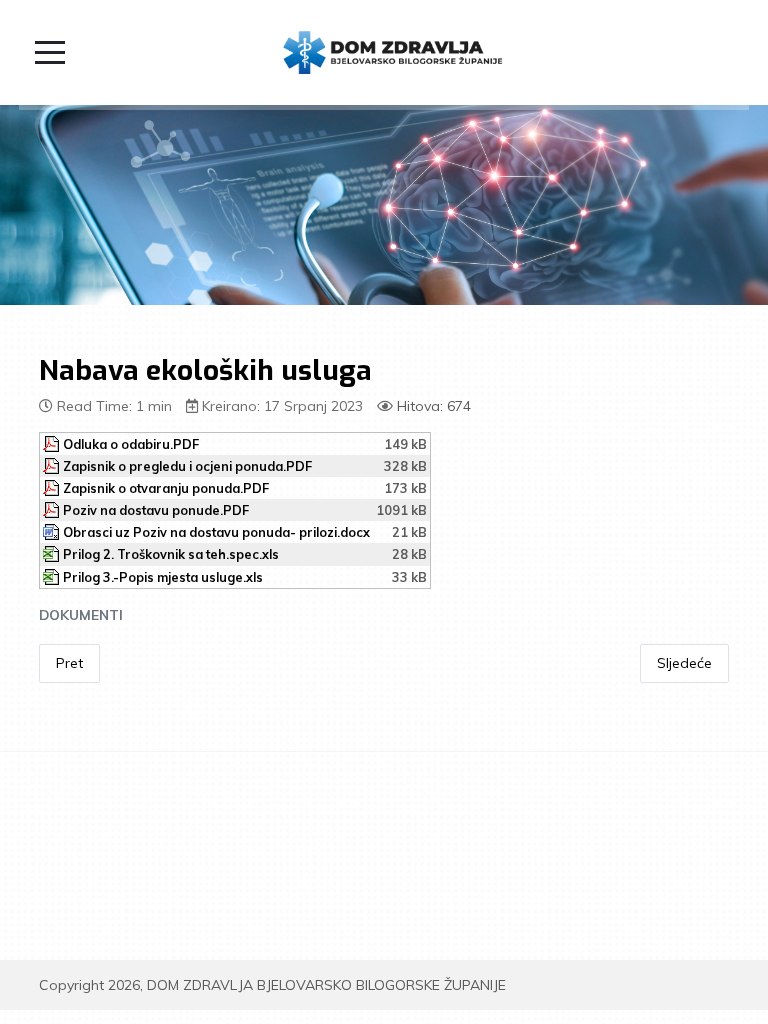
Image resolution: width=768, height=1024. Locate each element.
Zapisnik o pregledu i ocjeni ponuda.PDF (187, 466)
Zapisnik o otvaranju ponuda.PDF (166, 488)
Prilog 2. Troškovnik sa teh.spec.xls (171, 554)
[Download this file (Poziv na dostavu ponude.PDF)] (53, 510)
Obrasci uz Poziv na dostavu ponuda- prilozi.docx (216, 532)
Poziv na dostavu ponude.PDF (156, 510)
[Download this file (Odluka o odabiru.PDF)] (53, 444)
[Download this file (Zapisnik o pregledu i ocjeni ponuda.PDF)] (53, 466)
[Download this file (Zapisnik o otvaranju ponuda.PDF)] (53, 488)
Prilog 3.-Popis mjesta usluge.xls (163, 577)
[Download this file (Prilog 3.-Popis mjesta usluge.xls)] (53, 577)
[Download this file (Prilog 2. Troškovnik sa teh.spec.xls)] (53, 554)
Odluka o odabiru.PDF (131, 444)
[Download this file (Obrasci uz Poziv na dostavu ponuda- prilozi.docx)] (53, 532)
